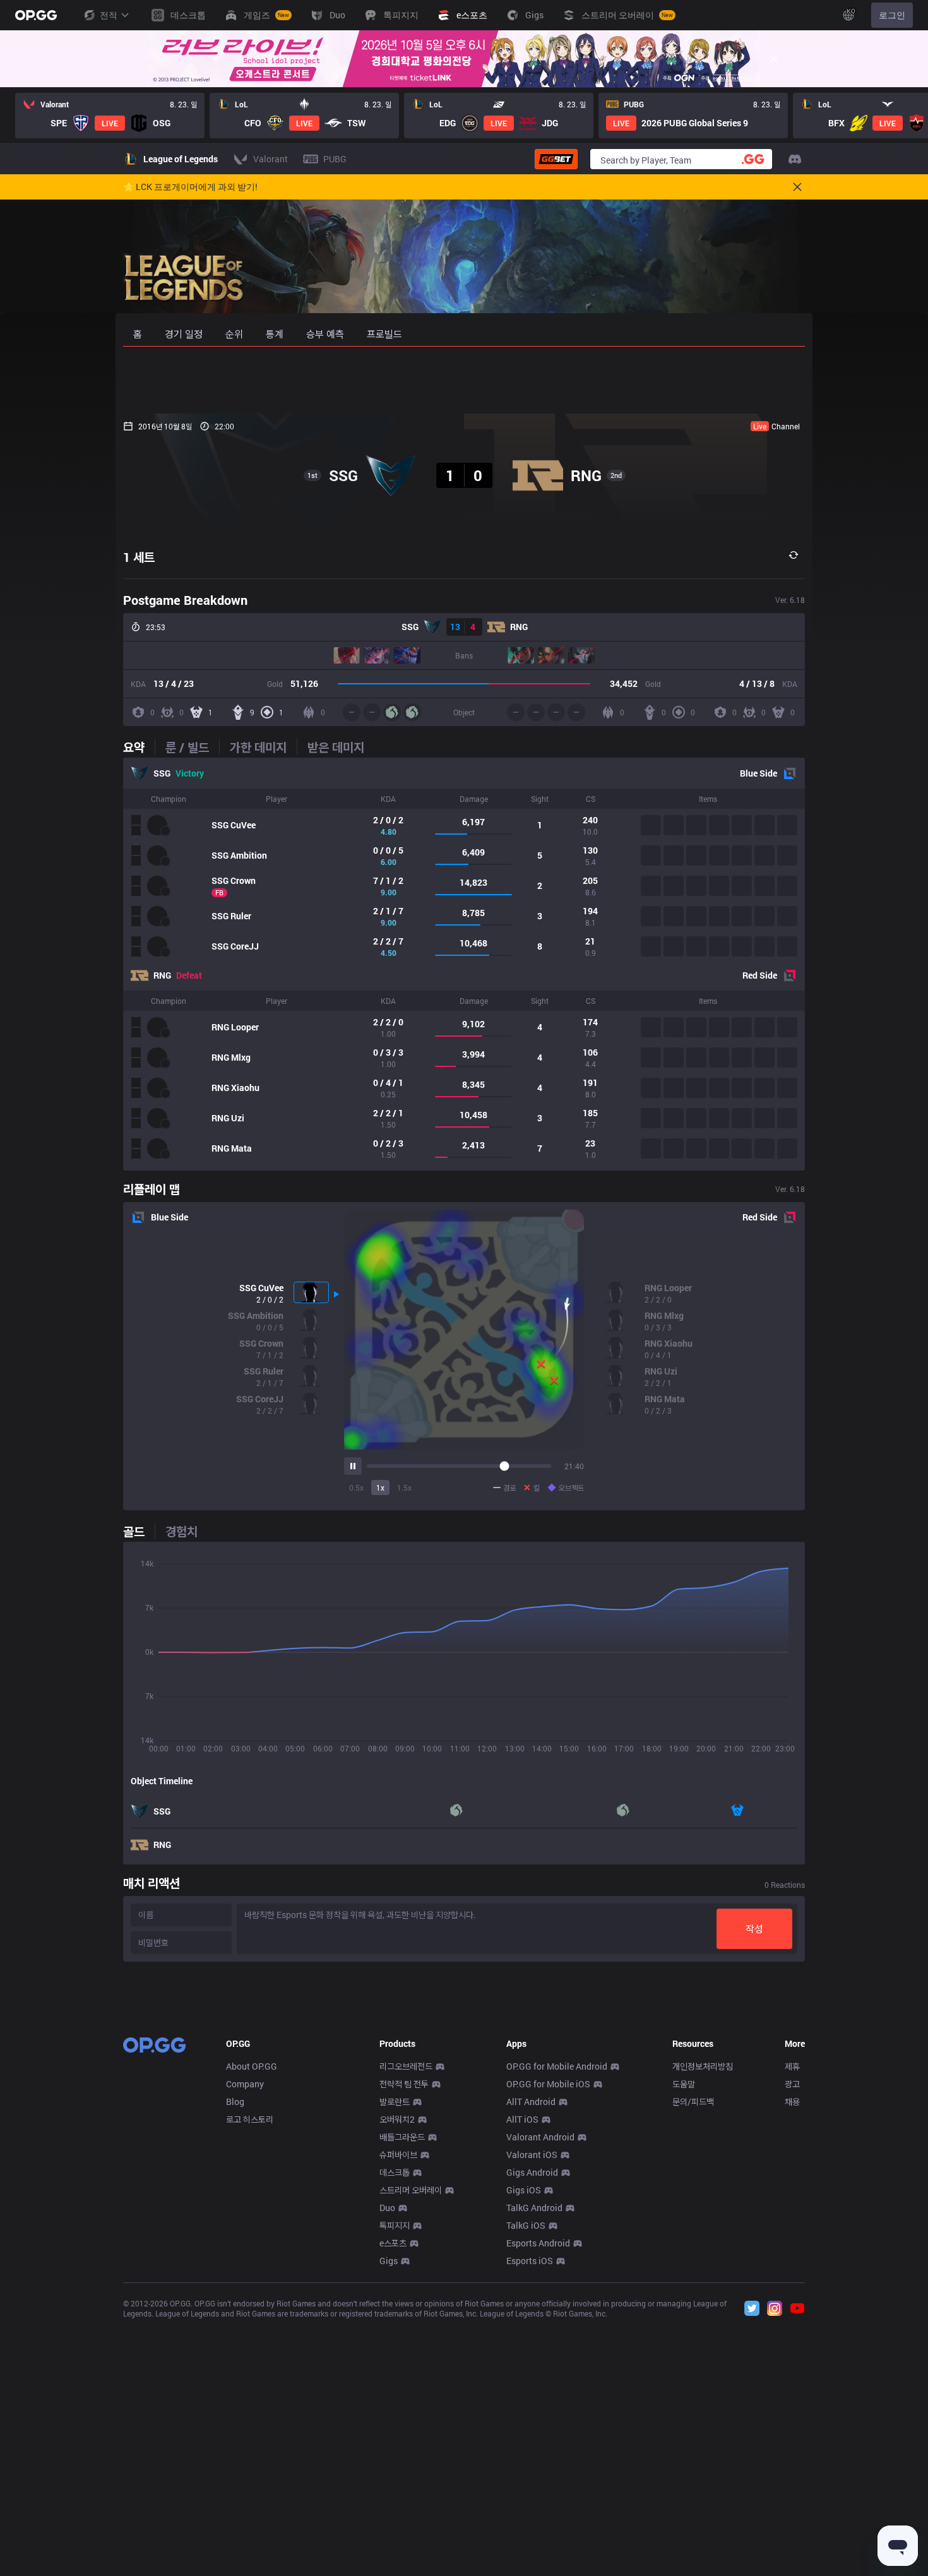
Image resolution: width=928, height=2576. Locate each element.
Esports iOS (530, 2261)
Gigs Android (532, 2172)
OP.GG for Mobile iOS (548, 2084)
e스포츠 (393, 2243)
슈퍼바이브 (398, 2155)
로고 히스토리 (250, 2119)
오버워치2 (397, 2119)
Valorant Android (540, 2137)
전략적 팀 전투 (404, 2084)
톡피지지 (395, 2225)
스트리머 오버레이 (411, 2190)
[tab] (139, 747)
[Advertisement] (464, 380)
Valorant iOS (532, 2155)
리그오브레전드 (406, 2066)
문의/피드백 (693, 2102)
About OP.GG (252, 2066)
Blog (235, 2102)
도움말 (684, 2084)
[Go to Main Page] (36, 15)
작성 (754, 1929)
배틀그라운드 (402, 2137)
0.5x (356, 1488)
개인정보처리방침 (703, 2066)
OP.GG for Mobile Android (557, 2066)
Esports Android (538, 2243)
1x (380, 1488)
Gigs (389, 2261)
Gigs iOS (524, 2190)
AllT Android (531, 2102)
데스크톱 (395, 2172)
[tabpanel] (464, 964)
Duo (387, 2208)
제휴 (792, 2066)
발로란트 (395, 2102)
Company (245, 2084)
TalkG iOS (526, 2225)
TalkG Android (534, 2208)
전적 (109, 15)
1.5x (404, 1488)
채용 (792, 2102)
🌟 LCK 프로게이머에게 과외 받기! (190, 187)
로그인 (892, 15)
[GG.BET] (556, 159)
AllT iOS (522, 2119)
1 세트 (139, 557)
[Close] (773, 59)
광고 (792, 2084)
